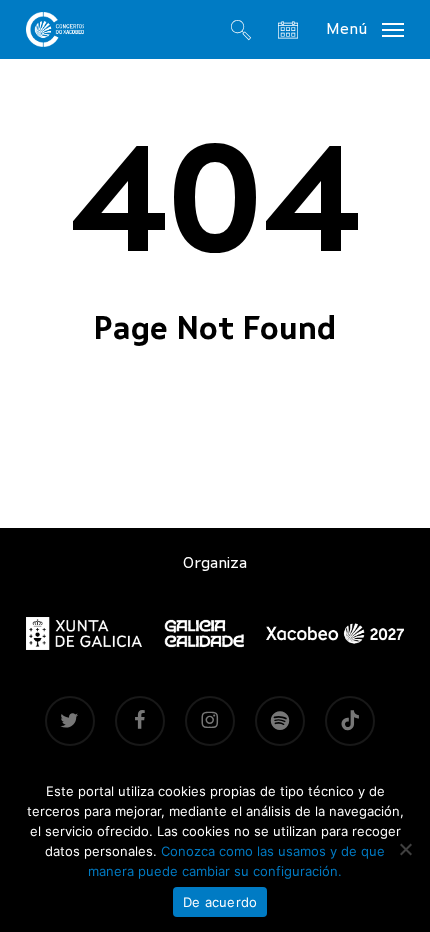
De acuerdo (220, 902)
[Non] (405, 849)
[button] (365, 29)
